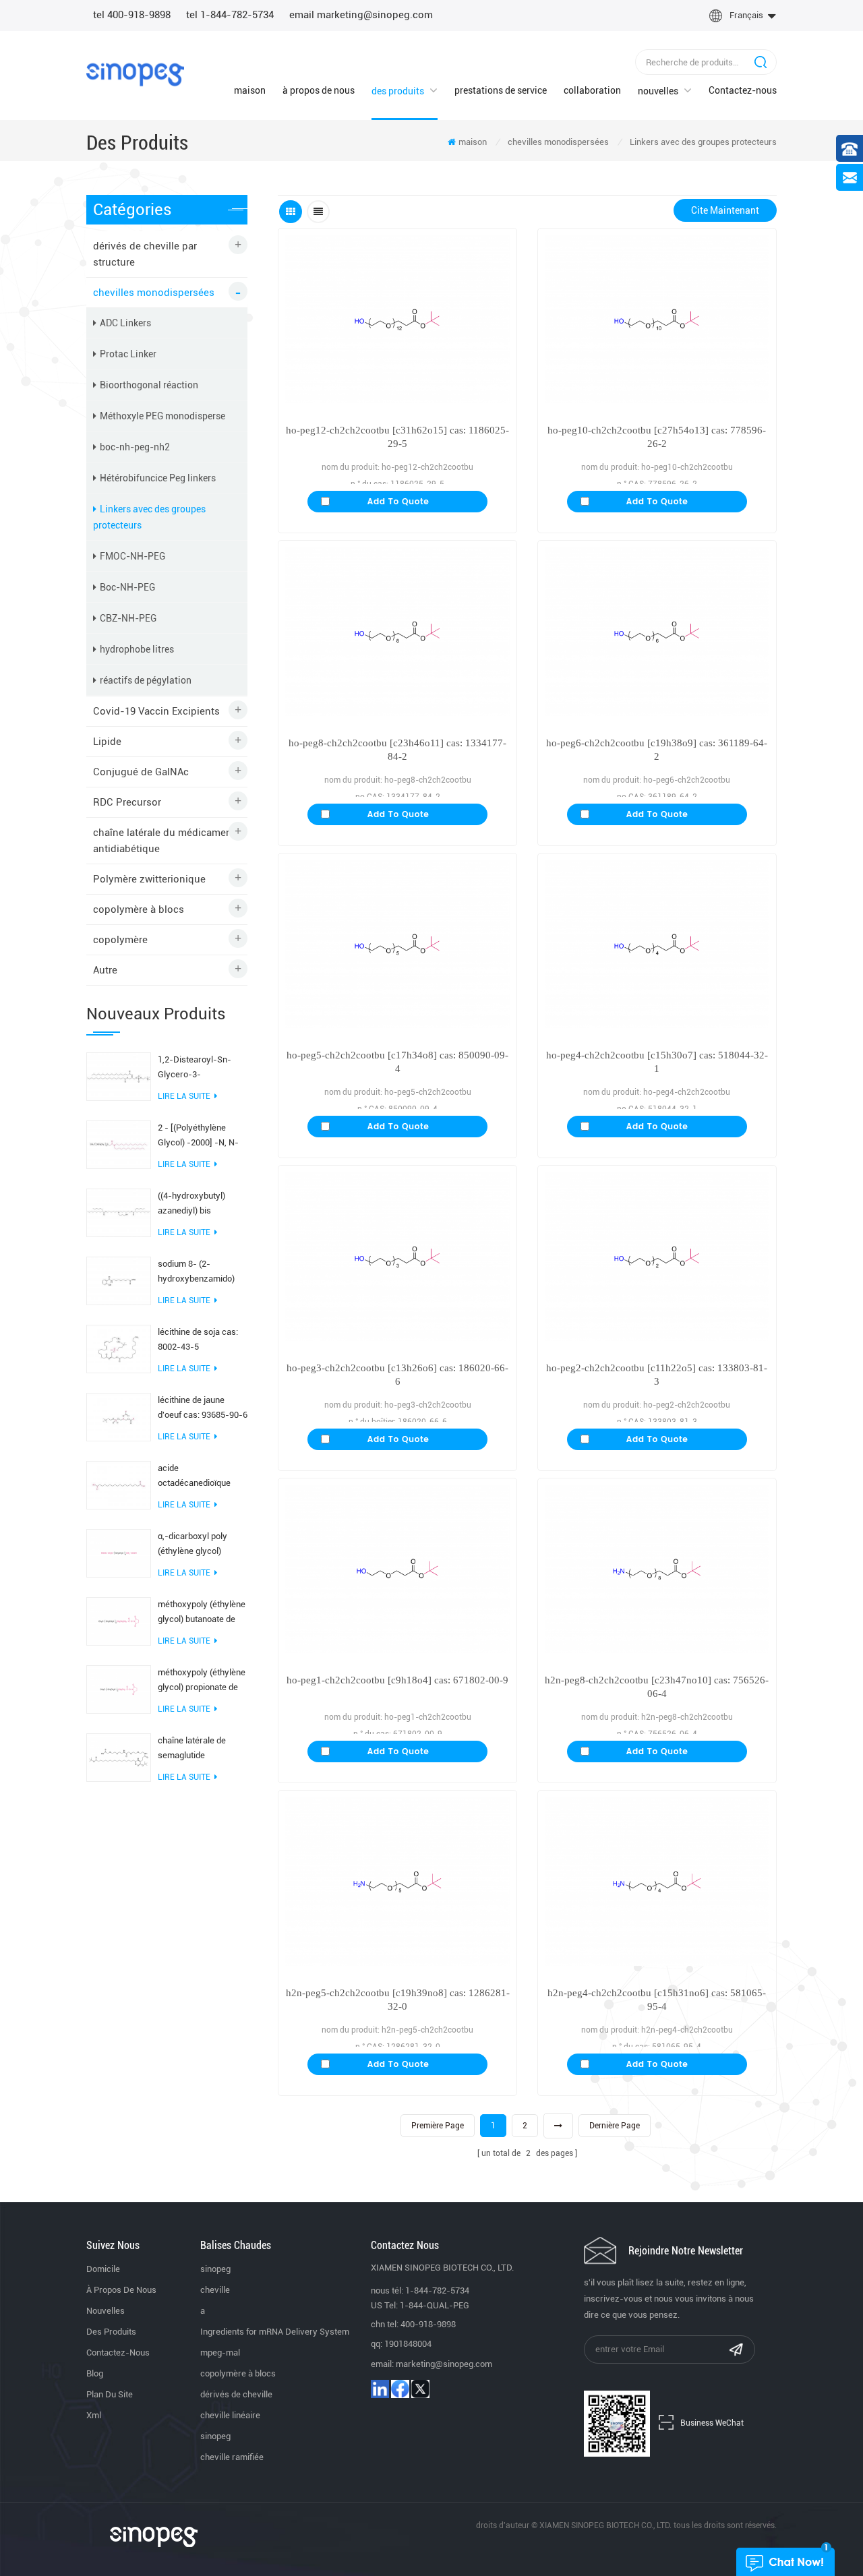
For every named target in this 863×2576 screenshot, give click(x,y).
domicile (103, 2269)
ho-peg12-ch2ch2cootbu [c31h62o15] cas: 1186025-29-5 (397, 437)
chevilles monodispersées (558, 142)
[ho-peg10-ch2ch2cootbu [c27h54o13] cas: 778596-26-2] (657, 319)
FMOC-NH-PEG (132, 556)
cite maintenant (725, 210)
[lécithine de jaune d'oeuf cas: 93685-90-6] (119, 1416)
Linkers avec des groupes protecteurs (703, 142)
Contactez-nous (743, 90)
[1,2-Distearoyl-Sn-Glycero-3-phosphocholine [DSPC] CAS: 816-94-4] (119, 1076)
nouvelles (658, 91)
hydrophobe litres (137, 649)
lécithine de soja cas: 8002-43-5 (198, 1339)
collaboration (592, 90)
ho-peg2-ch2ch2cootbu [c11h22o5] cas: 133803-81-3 (657, 1375)
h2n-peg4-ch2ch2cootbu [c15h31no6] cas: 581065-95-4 (657, 2000)
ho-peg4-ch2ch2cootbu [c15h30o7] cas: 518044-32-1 (657, 1062)
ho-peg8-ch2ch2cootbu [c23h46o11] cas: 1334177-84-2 (397, 750)
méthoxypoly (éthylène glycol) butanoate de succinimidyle (202, 1613)
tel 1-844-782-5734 (230, 15)
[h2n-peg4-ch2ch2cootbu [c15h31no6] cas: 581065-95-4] (657, 1881)
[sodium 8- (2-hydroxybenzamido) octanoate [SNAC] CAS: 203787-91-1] (119, 1280)
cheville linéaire (230, 2415)
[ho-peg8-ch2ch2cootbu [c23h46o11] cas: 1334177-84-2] (397, 631)
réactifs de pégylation (146, 680)
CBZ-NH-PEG (128, 618)
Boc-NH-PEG (127, 587)
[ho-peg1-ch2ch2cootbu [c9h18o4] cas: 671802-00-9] (397, 1569)
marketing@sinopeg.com (444, 2364)
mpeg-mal (220, 2353)
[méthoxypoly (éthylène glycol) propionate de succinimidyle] (119, 1689)
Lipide (107, 742)
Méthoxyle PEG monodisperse (162, 416)
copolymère (120, 940)
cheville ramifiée (232, 2457)
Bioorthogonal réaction (149, 385)
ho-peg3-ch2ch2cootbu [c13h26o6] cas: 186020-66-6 (397, 1375)
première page (438, 2126)
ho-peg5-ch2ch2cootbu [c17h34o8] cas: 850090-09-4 (397, 1062)
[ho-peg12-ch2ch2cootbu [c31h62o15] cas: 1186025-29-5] (397, 319)
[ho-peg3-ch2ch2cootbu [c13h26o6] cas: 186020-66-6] (397, 1256)
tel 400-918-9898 (132, 15)
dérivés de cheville (236, 2394)
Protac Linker (128, 354)
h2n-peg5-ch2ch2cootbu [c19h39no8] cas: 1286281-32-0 (398, 2000)
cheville (215, 2290)
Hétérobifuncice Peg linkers (158, 478)
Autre (105, 970)
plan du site (110, 2394)
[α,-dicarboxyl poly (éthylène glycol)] (119, 1553)
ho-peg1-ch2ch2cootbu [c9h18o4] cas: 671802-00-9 (397, 1680)
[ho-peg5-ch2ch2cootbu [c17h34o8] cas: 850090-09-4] (397, 944)
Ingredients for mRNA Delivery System (275, 2332)
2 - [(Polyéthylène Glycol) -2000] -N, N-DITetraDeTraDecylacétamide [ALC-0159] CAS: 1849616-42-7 (203, 1136)
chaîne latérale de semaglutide (192, 1748)
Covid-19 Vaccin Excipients (156, 711)
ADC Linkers (125, 323)
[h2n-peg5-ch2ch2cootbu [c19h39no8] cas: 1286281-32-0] (397, 1881)
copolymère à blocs (139, 909)
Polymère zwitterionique (149, 879)
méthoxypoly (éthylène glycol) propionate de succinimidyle (202, 1681)
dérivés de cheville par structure (145, 254)
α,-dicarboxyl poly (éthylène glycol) (192, 1544)
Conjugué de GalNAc (141, 772)
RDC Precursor (127, 802)
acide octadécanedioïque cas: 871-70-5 (194, 1477)
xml (94, 2415)
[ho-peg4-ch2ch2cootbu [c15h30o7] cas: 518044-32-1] (657, 944)
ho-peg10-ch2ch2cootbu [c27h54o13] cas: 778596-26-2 (657, 437)
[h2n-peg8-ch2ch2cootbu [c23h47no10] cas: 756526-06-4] (657, 1569)
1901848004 (408, 2344)
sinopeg (215, 2269)
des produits (398, 91)
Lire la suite (184, 1096)
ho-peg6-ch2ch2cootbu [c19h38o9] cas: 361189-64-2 (657, 750)
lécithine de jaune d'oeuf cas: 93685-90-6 (203, 1407)
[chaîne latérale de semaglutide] (119, 1757)
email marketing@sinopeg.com (361, 15)
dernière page (615, 2126)
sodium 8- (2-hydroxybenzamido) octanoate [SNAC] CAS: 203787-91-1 (202, 1272)
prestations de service (501, 90)
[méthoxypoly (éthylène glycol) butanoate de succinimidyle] (119, 1621)
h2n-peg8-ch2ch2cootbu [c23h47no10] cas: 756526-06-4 (657, 1687)
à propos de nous (319, 90)
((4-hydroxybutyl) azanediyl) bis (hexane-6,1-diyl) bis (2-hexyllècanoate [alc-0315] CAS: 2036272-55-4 (198, 1204)
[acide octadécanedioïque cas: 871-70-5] (119, 1485)
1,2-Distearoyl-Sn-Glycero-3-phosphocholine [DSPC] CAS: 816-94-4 (201, 1068)
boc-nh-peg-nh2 (135, 447)
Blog (95, 2373)
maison (250, 90)
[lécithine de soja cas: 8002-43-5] (119, 1348)
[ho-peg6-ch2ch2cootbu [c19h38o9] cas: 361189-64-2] (657, 631)
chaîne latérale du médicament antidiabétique (164, 841)
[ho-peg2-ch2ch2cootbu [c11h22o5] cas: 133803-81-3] (657, 1256)
